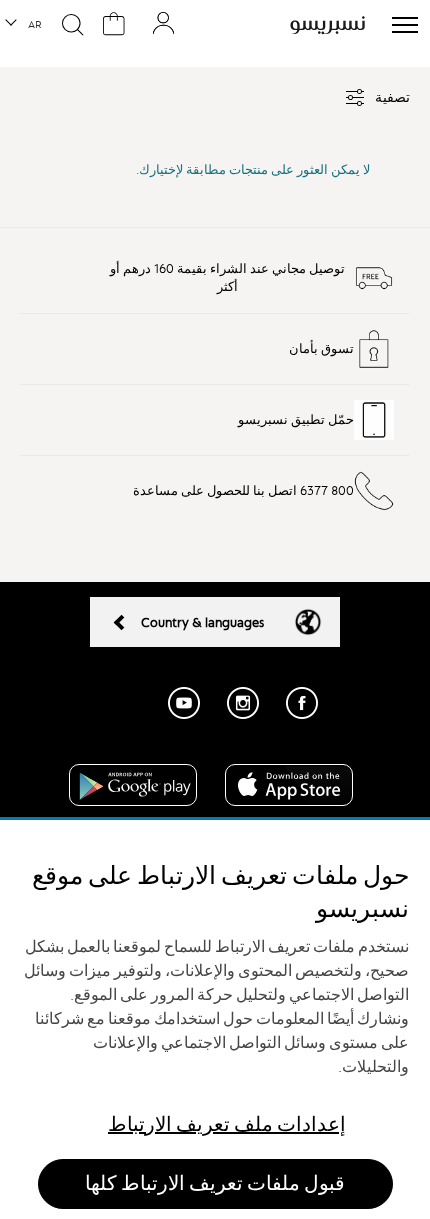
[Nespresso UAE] (327, 25)
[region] (215, 1019)
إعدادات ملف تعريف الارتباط (227, 1124)
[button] (24, 25)
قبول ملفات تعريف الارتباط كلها (215, 1183)
